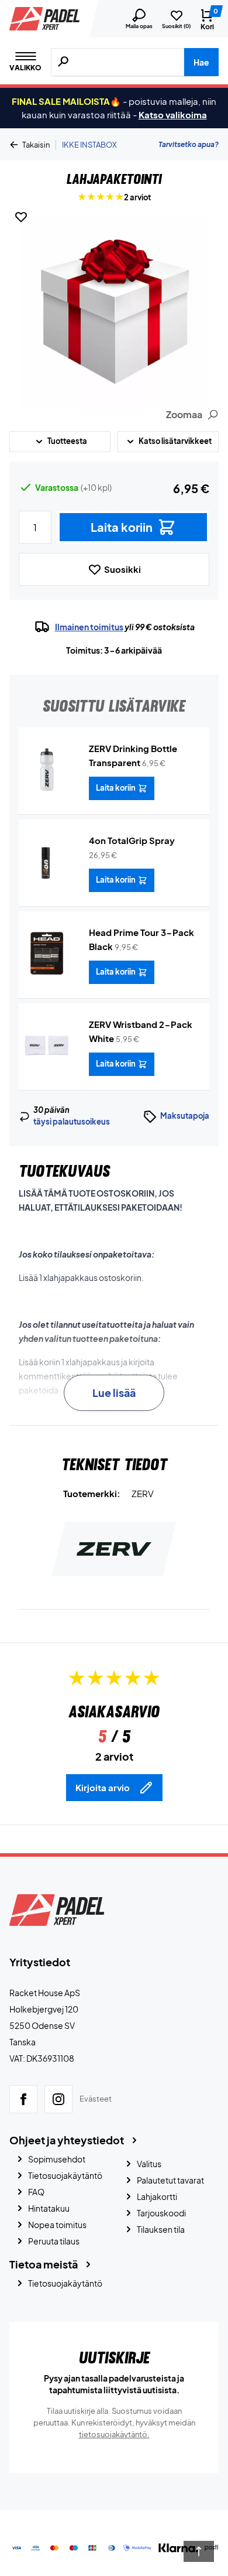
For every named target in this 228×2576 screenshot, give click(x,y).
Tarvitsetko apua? (189, 144)
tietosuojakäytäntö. (114, 2434)
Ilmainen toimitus (89, 627)
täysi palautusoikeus (72, 1122)
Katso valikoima (173, 115)
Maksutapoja (185, 1116)
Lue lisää (114, 1393)
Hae (201, 62)
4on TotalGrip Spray (132, 840)
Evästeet (96, 2099)
